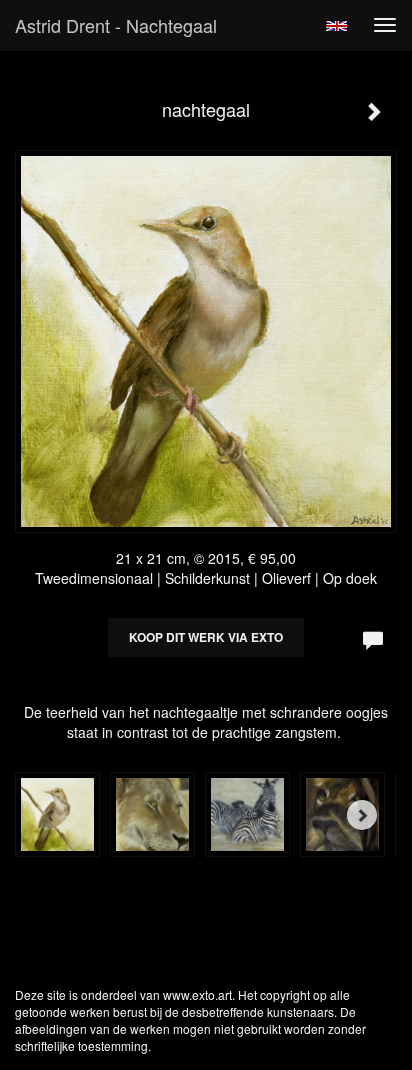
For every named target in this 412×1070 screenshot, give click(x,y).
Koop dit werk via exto (206, 637)
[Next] (362, 815)
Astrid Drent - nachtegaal (116, 25)
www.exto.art (197, 994)
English (336, 26)
